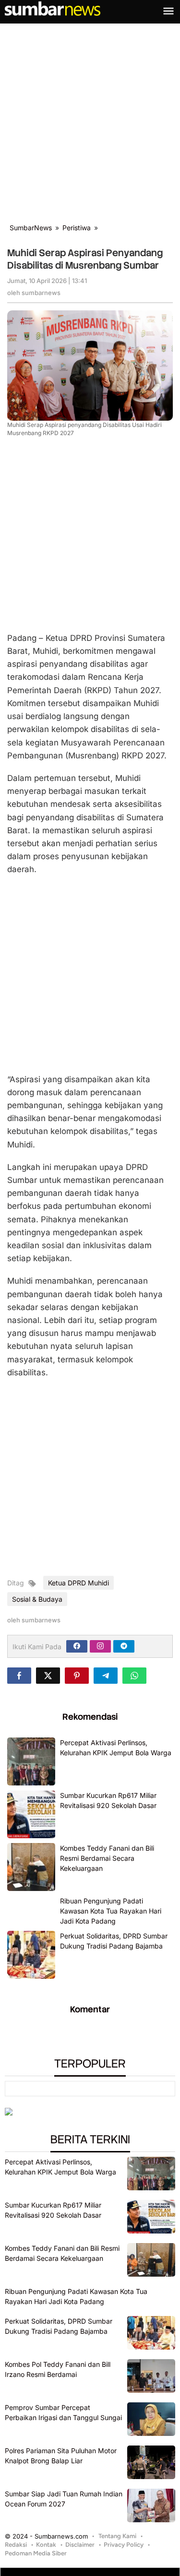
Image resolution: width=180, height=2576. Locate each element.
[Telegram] (124, 1646)
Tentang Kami (117, 2536)
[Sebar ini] (19, 1676)
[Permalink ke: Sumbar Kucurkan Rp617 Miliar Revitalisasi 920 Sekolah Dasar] (31, 1814)
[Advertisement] (90, 118)
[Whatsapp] (134, 1676)
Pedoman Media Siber (36, 2553)
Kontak (46, 2545)
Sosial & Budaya (37, 1599)
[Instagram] (100, 1646)
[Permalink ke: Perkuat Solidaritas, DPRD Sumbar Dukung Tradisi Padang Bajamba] (31, 1955)
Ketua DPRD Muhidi (78, 1583)
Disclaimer (80, 2545)
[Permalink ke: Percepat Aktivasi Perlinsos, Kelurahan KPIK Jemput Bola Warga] (31, 1761)
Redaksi (16, 2545)
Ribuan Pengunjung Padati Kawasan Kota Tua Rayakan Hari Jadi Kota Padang (111, 1911)
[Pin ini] (77, 1676)
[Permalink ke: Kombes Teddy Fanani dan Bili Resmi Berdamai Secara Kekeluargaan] (31, 1867)
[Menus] (168, 12)
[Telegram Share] (106, 1676)
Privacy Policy (124, 2545)
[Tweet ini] (48, 1676)
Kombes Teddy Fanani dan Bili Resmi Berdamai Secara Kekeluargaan (107, 1858)
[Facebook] (77, 1646)
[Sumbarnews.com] (53, 8)
